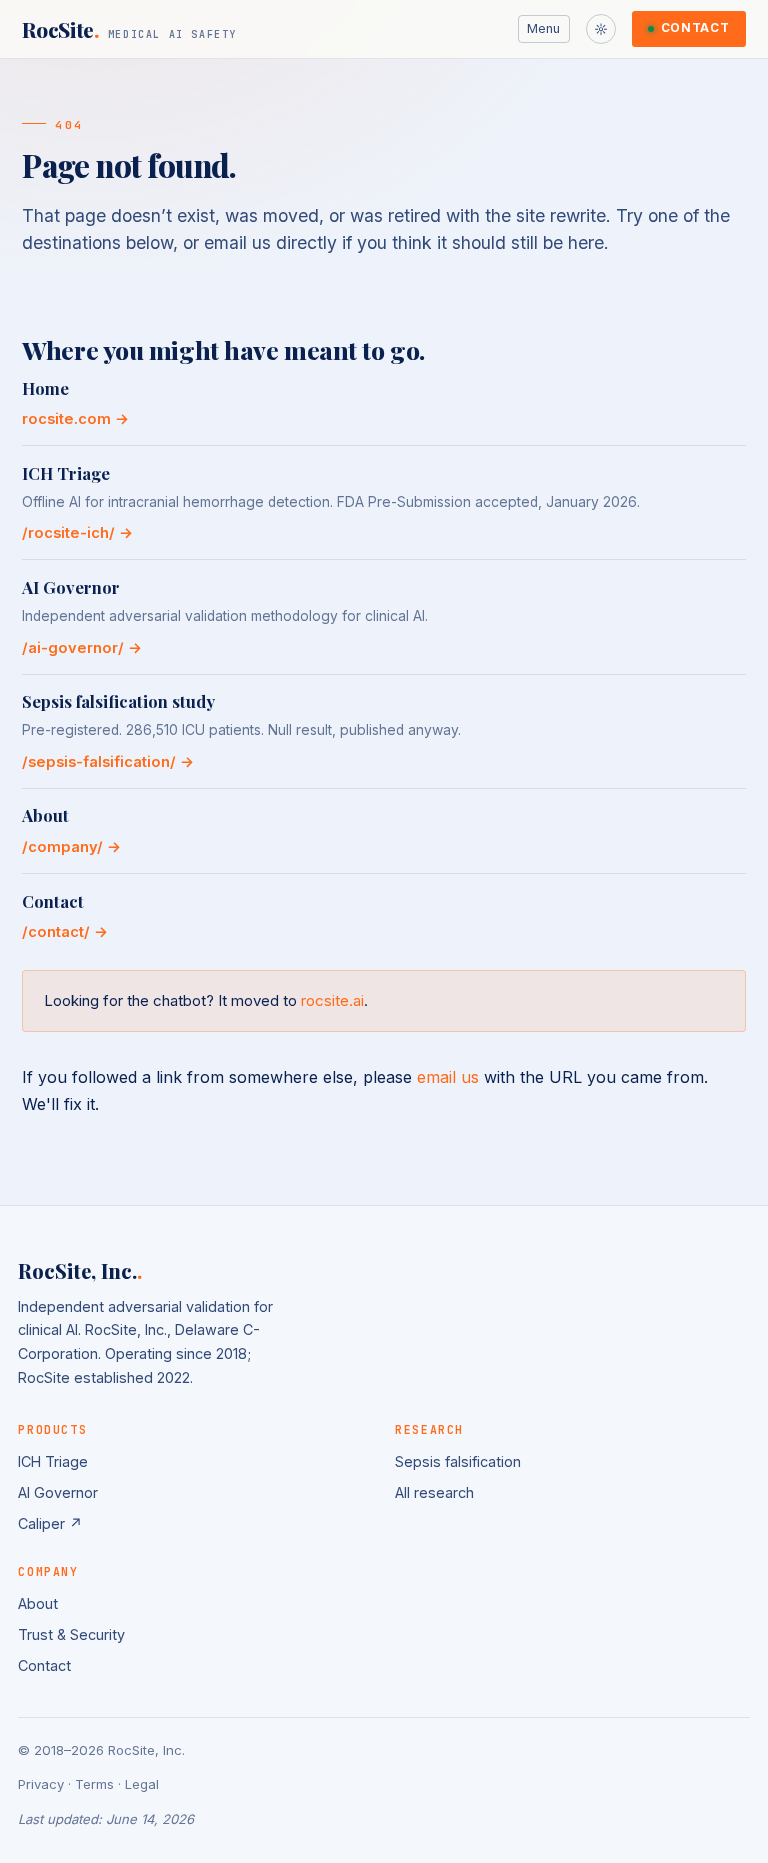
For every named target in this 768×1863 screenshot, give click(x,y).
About (38, 1603)
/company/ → (71, 847)
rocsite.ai (332, 1000)
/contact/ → (65, 932)
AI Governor (58, 1492)
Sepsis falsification (458, 1461)
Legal (142, 1784)
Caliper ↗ (50, 1523)
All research (434, 1492)
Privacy (41, 1784)
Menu (543, 28)
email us (448, 1077)
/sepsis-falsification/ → (108, 762)
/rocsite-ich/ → (77, 533)
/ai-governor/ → (82, 648)
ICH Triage (53, 1461)
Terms (94, 1784)
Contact (695, 28)
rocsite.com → (75, 419)
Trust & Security (71, 1634)
